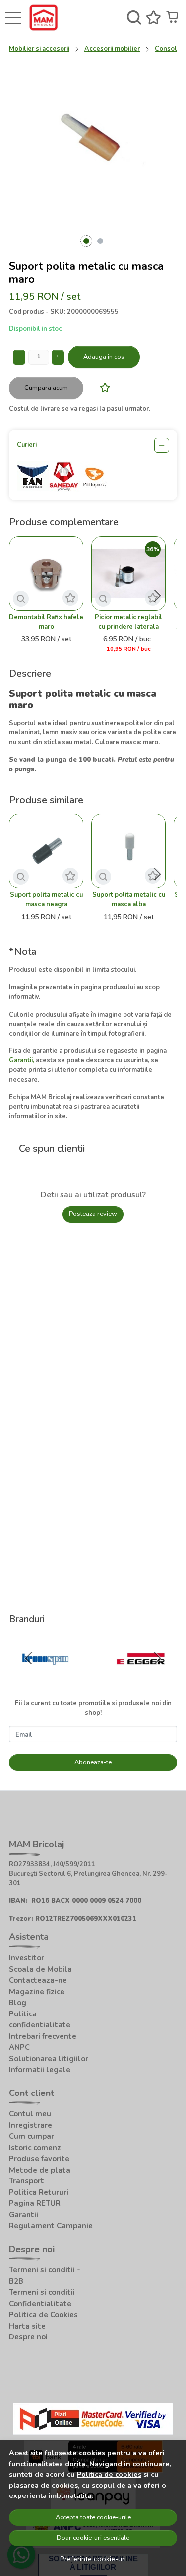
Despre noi (28, 2337)
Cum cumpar (31, 2136)
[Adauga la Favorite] (102, 387)
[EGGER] (141, 1678)
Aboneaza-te (93, 1762)
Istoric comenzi (36, 2148)
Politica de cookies (109, 2474)
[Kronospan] (45, 1678)
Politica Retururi (39, 2192)
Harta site (27, 2326)
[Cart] (173, 18)
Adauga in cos (104, 357)
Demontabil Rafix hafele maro (46, 622)
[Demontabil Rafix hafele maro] (46, 573)
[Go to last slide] (29, 1658)
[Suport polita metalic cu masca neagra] (46, 851)
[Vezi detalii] (21, 599)
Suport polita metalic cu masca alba (129, 900)
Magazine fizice (37, 1992)
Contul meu (30, 2114)
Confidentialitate (40, 2304)
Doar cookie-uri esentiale (93, 2538)
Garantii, (22, 1060)
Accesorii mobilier (112, 49)
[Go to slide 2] (100, 241)
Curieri (27, 445)
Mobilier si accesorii (39, 49)
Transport (27, 2181)
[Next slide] (157, 596)
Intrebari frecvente (43, 2036)
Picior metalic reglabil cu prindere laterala (128, 622)
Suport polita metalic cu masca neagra (46, 900)
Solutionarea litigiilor (49, 2059)
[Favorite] (154, 18)
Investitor (27, 1958)
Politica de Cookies (43, 2315)
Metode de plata (40, 2170)
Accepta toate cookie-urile (93, 2517)
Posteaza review (93, 1214)
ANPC (19, 2047)
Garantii (24, 2215)
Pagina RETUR (35, 2203)
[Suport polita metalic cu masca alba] (128, 851)
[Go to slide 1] (86, 241)
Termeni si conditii (42, 2292)
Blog (18, 2003)
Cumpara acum (46, 388)
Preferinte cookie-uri (93, 2559)
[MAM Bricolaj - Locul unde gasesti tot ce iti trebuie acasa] (46, 18)
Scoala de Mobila (40, 1969)
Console (168, 49)
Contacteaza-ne (38, 1980)
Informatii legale (40, 2070)
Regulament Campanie (51, 2226)
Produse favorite (39, 2159)
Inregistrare (31, 2125)
